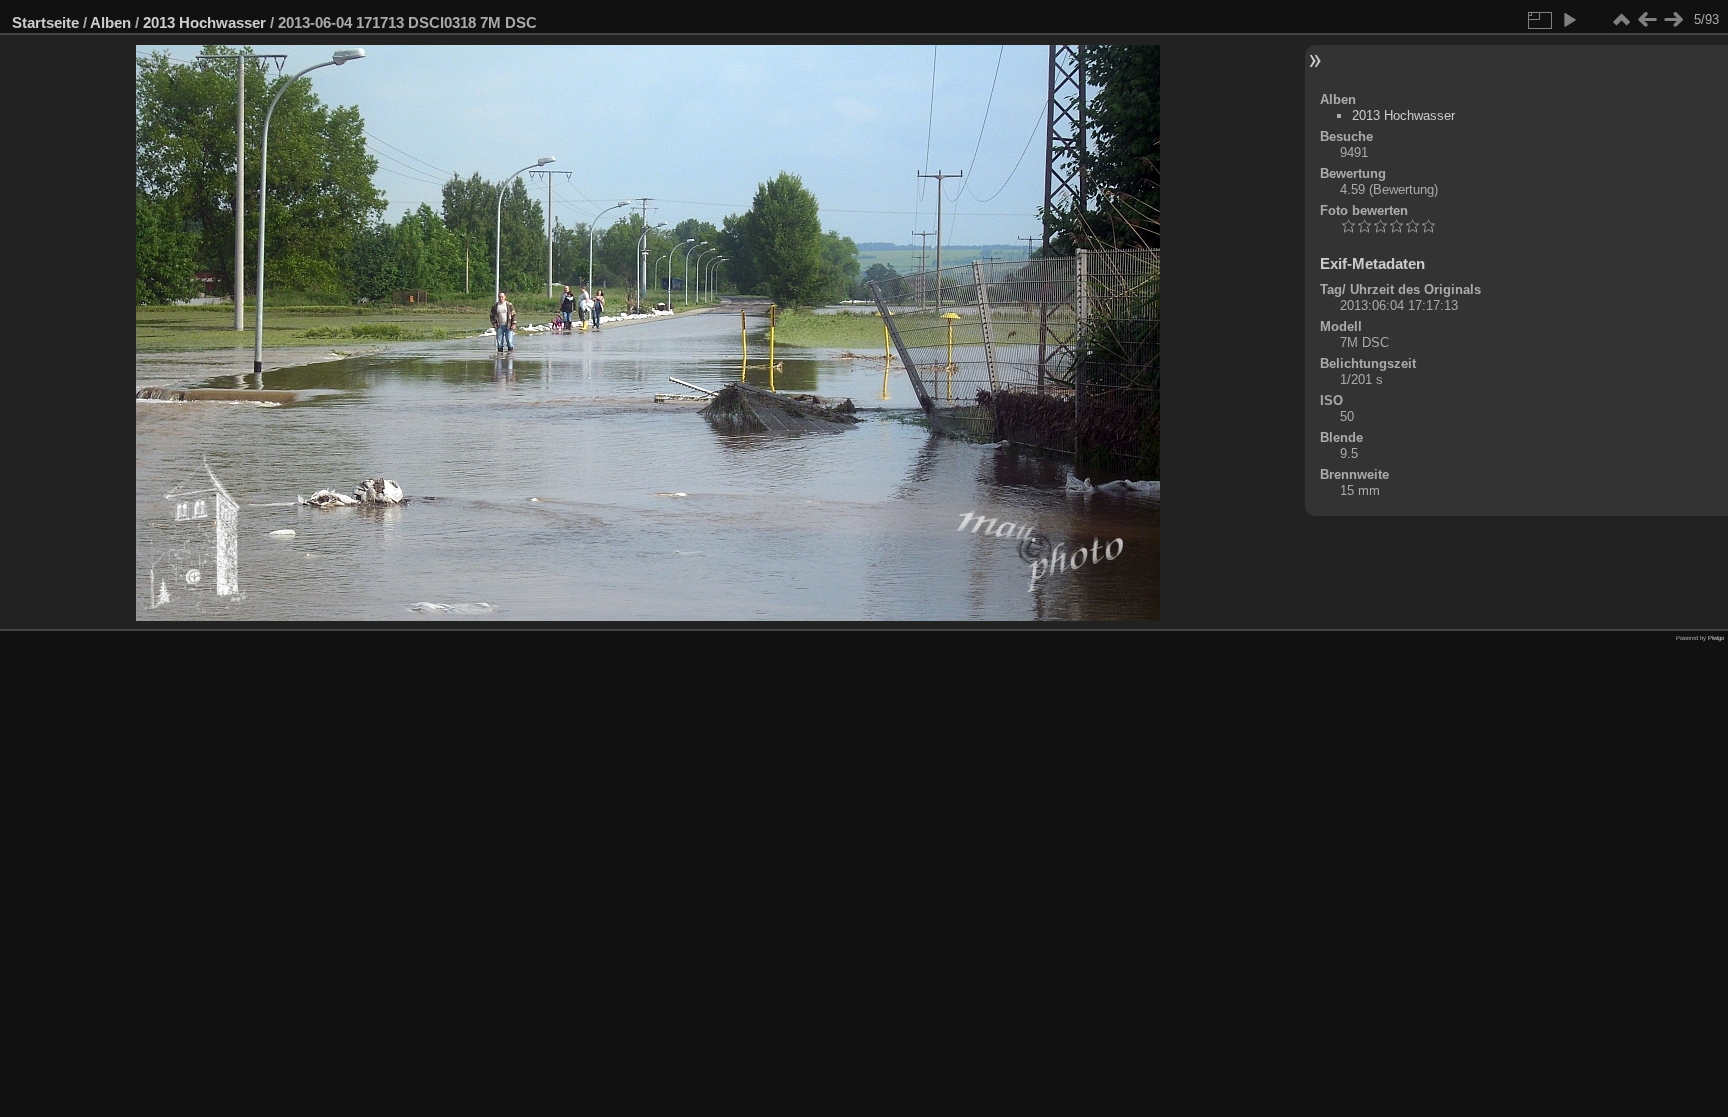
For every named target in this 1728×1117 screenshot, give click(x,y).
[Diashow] (1569, 20)
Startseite (45, 22)
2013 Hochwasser (204, 22)
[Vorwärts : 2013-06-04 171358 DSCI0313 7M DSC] (1673, 20)
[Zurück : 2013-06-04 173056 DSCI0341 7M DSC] (1647, 20)
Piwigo (1716, 638)
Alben (110, 22)
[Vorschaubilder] (1621, 20)
